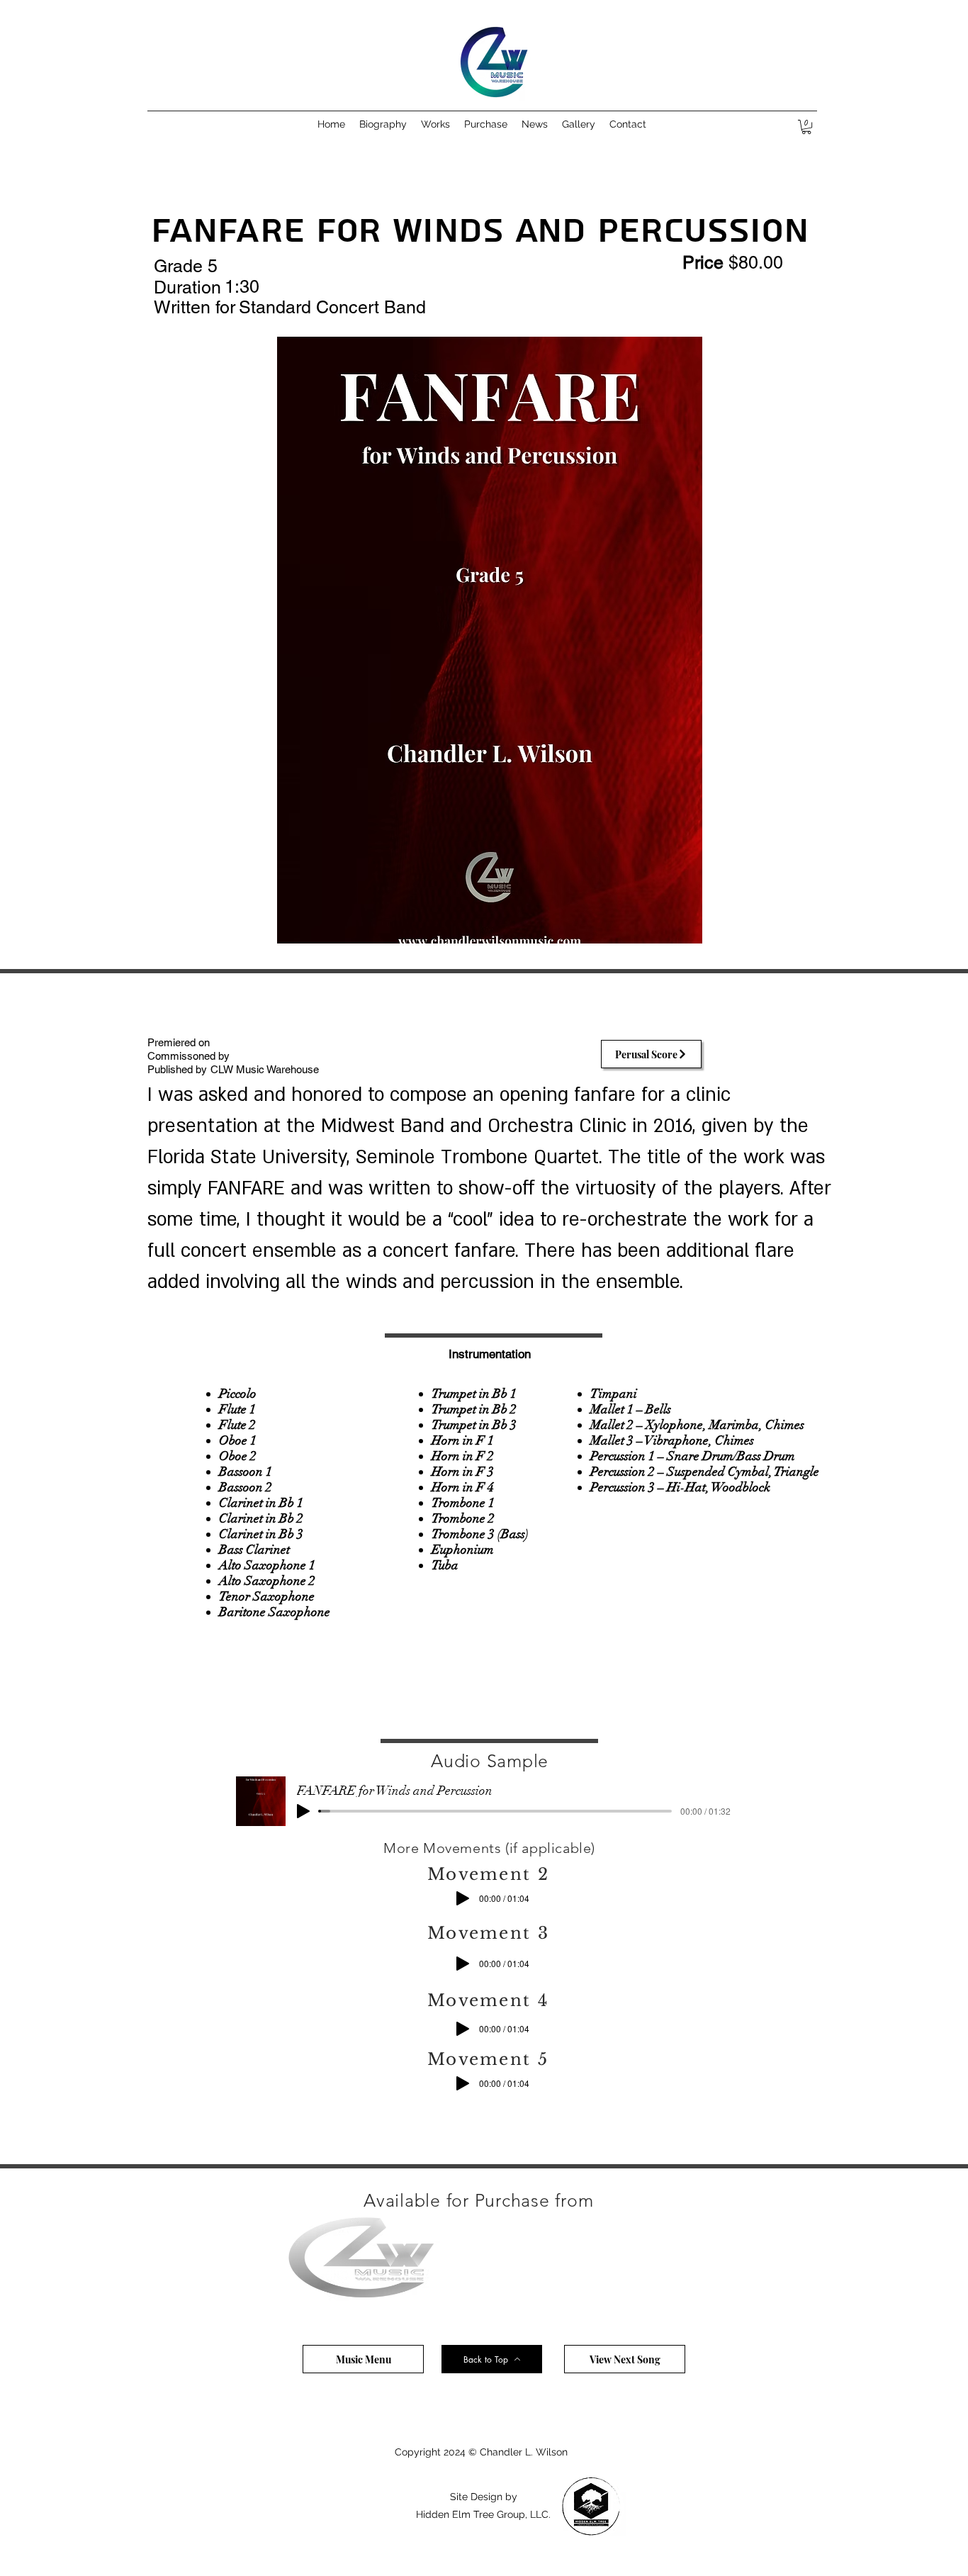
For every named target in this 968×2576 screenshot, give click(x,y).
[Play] (303, 1811)
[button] (435, 124)
